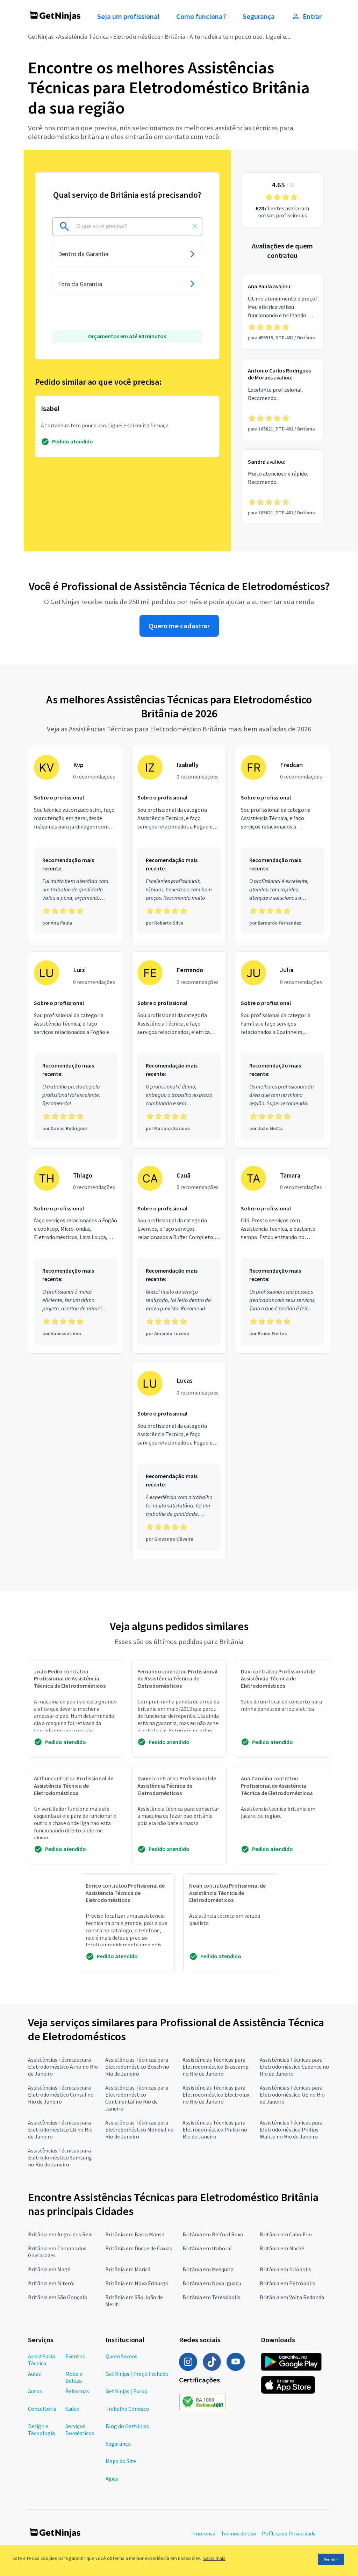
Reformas (77, 2391)
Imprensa (204, 2533)
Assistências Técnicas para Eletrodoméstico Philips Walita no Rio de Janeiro (291, 2129)
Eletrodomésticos (137, 37)
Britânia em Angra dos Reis (60, 2234)
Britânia (175, 37)
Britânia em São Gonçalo (58, 2297)
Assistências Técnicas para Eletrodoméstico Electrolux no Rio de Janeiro (216, 2094)
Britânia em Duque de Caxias (139, 2248)
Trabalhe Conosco (127, 2409)
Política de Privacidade (289, 2533)
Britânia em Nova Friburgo (137, 2283)
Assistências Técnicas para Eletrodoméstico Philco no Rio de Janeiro (215, 2129)
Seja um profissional (128, 16)
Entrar (312, 16)
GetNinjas (41, 37)
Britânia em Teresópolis (211, 2297)
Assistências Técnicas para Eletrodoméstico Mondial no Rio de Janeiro (139, 2129)
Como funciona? (201, 16)
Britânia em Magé (49, 2269)
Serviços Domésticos (80, 2430)
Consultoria (42, 2409)
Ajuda (112, 2479)
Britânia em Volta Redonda (292, 2297)
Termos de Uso (239, 2533)
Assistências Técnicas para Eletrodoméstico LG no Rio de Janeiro (60, 2129)
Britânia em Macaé (282, 2248)
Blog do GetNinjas (127, 2426)
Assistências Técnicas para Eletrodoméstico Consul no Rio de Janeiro (61, 2094)
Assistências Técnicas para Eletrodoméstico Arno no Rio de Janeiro (63, 2067)
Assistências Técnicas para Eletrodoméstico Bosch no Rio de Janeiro (137, 2067)
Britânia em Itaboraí (207, 2248)
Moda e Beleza (74, 2377)
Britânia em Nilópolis (285, 2269)
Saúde (72, 2409)
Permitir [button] (331, 2559)
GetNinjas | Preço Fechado (137, 2374)
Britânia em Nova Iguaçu (212, 2283)
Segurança (259, 16)
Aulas (34, 2374)
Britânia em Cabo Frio (286, 2234)
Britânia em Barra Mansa (135, 2234)
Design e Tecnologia (41, 2430)
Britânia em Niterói (51, 2283)
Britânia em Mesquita (208, 2269)
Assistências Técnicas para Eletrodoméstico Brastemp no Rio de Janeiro (216, 2067)
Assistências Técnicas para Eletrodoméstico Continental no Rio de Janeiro (137, 2098)
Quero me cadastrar (179, 626)
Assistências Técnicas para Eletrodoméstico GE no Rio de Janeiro (292, 2094)
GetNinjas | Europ (127, 2391)
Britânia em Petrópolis (287, 2283)
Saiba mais (214, 2558)
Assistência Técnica (83, 37)
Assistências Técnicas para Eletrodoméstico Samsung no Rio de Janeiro (60, 2157)
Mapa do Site (121, 2461)
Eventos (75, 2356)
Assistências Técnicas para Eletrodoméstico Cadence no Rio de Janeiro (294, 2067)
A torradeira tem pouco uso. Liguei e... (240, 37)
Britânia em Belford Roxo (213, 2234)
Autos (35, 2391)
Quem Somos (121, 2356)
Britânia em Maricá (128, 2269)
